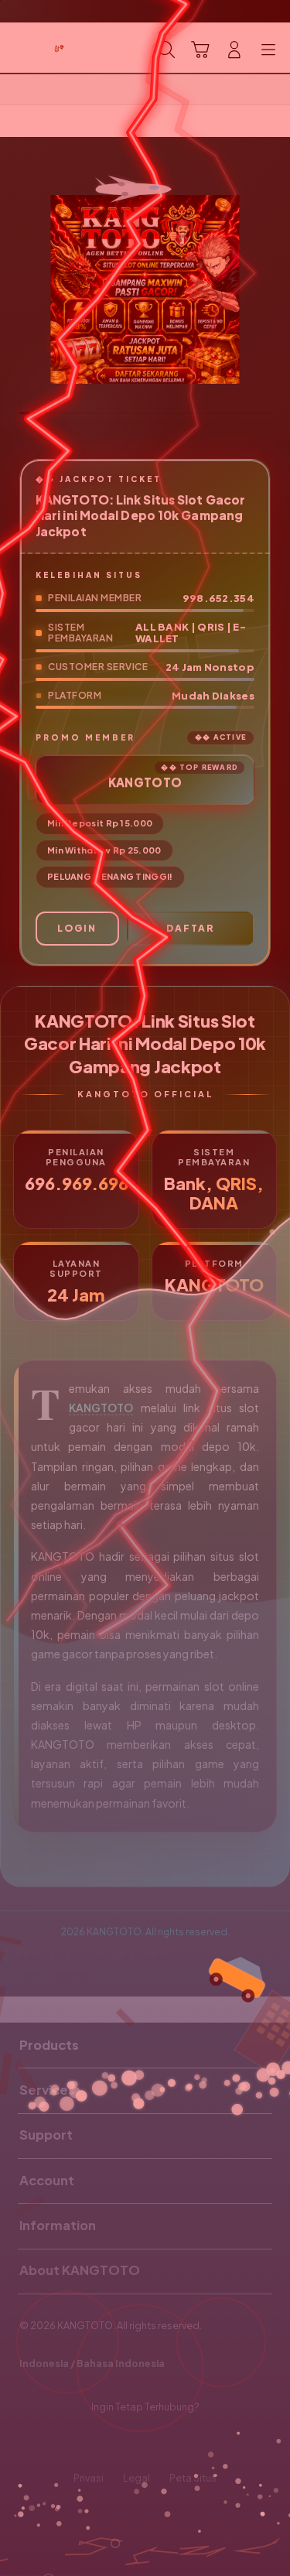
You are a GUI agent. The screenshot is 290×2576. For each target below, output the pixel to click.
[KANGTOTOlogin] (47, 48)
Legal (136, 2478)
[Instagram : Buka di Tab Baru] (161, 2443)
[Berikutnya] (274, 289)
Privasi (89, 2478)
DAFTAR (190, 928)
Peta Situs (193, 2478)
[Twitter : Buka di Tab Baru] (129, 2443)
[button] (200, 50)
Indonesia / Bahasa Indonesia (92, 2363)
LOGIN (77, 928)
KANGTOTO (101, 1408)
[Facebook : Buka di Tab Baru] (97, 2443)
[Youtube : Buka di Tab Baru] (193, 2443)
